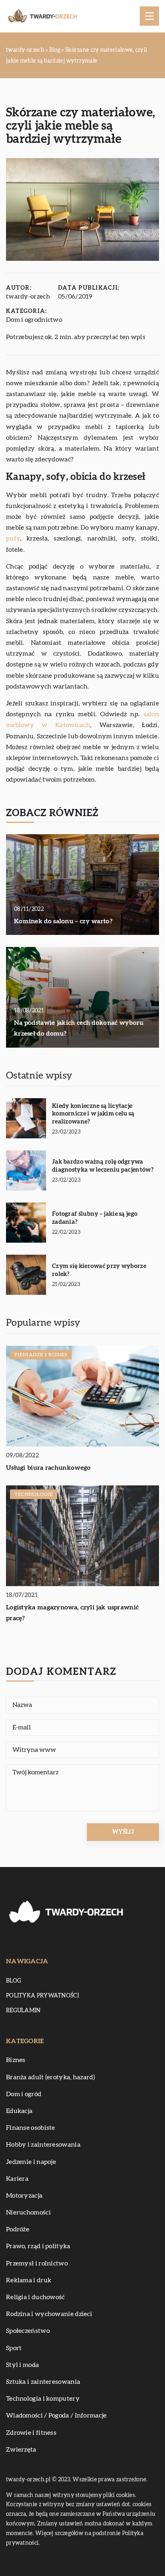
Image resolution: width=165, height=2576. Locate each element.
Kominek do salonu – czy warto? (63, 921)
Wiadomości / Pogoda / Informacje (56, 2416)
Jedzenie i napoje (31, 2162)
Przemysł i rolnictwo (37, 2263)
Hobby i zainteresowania (43, 2145)
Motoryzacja (24, 2196)
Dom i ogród (24, 2094)
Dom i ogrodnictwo (34, 320)
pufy (13, 538)
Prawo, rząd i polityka (38, 2246)
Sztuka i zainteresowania (43, 2382)
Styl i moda (22, 2365)
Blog (14, 1981)
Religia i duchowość (35, 2297)
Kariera (17, 2179)
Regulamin (23, 2011)
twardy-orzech (28, 297)
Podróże (18, 2229)
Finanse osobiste (31, 2128)
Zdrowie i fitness (31, 2433)
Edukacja (19, 2111)
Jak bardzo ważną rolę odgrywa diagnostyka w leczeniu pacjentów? (103, 1166)
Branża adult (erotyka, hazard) (50, 2077)
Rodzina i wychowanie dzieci (49, 2314)
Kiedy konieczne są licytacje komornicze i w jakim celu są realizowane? (93, 1114)
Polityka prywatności (42, 1996)
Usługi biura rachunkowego (48, 1468)
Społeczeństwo (28, 2331)
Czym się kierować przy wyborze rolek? (99, 1270)
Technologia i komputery (43, 2399)
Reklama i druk (29, 2280)
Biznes (16, 2060)
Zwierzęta (21, 2450)
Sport (14, 2348)
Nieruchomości (28, 2212)
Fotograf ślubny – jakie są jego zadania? (95, 1218)
